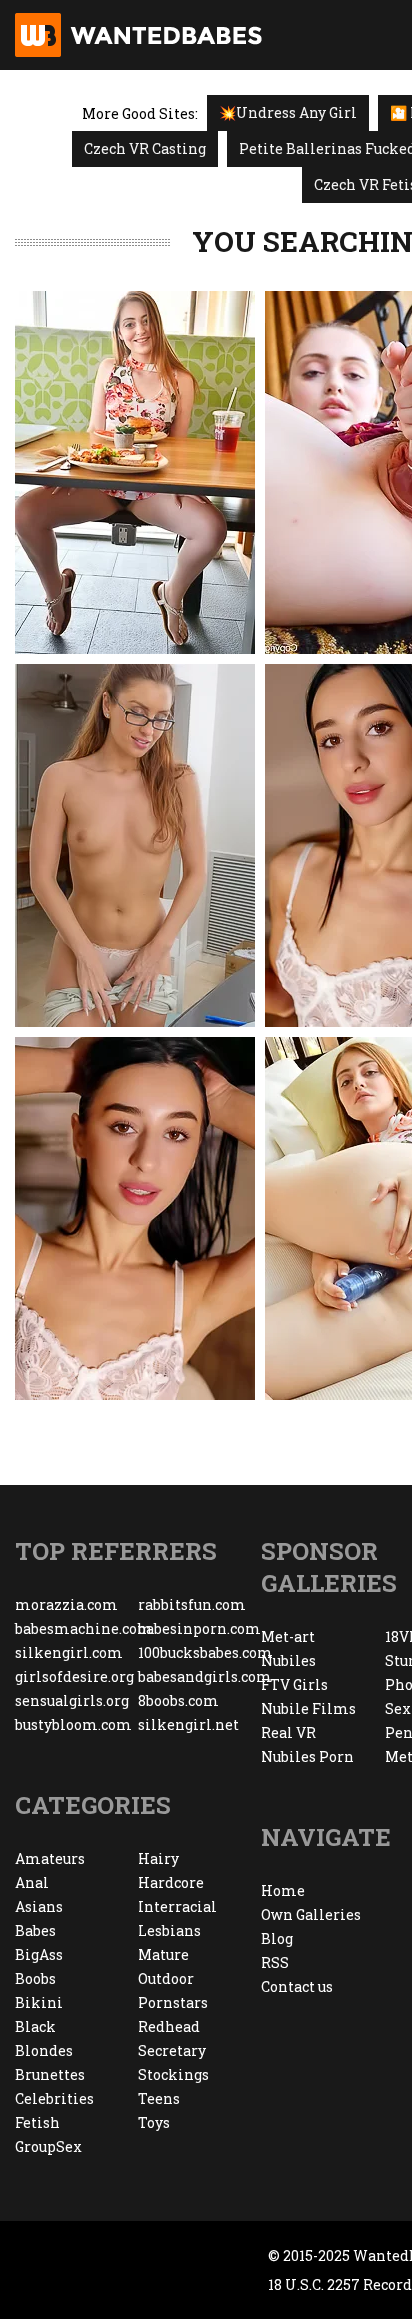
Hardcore (171, 1882)
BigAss (39, 1954)
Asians (39, 1906)
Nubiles (288, 1660)
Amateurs (50, 1858)
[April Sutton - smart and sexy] (135, 845)
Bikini (39, 2002)
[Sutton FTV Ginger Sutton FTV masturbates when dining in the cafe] (135, 472)
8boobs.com (178, 1700)
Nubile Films (308, 1708)
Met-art (288, 1636)
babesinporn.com (199, 1628)
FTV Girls (294, 1684)
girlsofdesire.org (74, 1676)
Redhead (169, 2026)
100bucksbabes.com (199, 1652)
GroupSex (48, 2146)
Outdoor (166, 1978)
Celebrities (54, 2098)
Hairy (158, 1858)
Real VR (288, 1732)
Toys (154, 2122)
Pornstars (173, 2002)
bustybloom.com (73, 1724)
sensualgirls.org (72, 1700)
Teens (159, 2098)
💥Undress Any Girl (288, 112)
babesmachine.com (76, 1628)
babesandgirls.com (199, 1676)
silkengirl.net (188, 1724)
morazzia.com (66, 1604)
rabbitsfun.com (192, 1604)
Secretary (172, 2050)
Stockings (173, 2074)
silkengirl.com (69, 1652)
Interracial (177, 1906)
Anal (32, 1882)
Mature (163, 1954)
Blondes (44, 2050)
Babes (35, 1930)
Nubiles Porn (307, 1756)
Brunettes (50, 2074)
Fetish (37, 2122)
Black (35, 2026)
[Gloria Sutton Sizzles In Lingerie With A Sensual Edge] (135, 1218)
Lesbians (169, 1930)
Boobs (35, 1978)
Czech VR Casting (145, 148)
